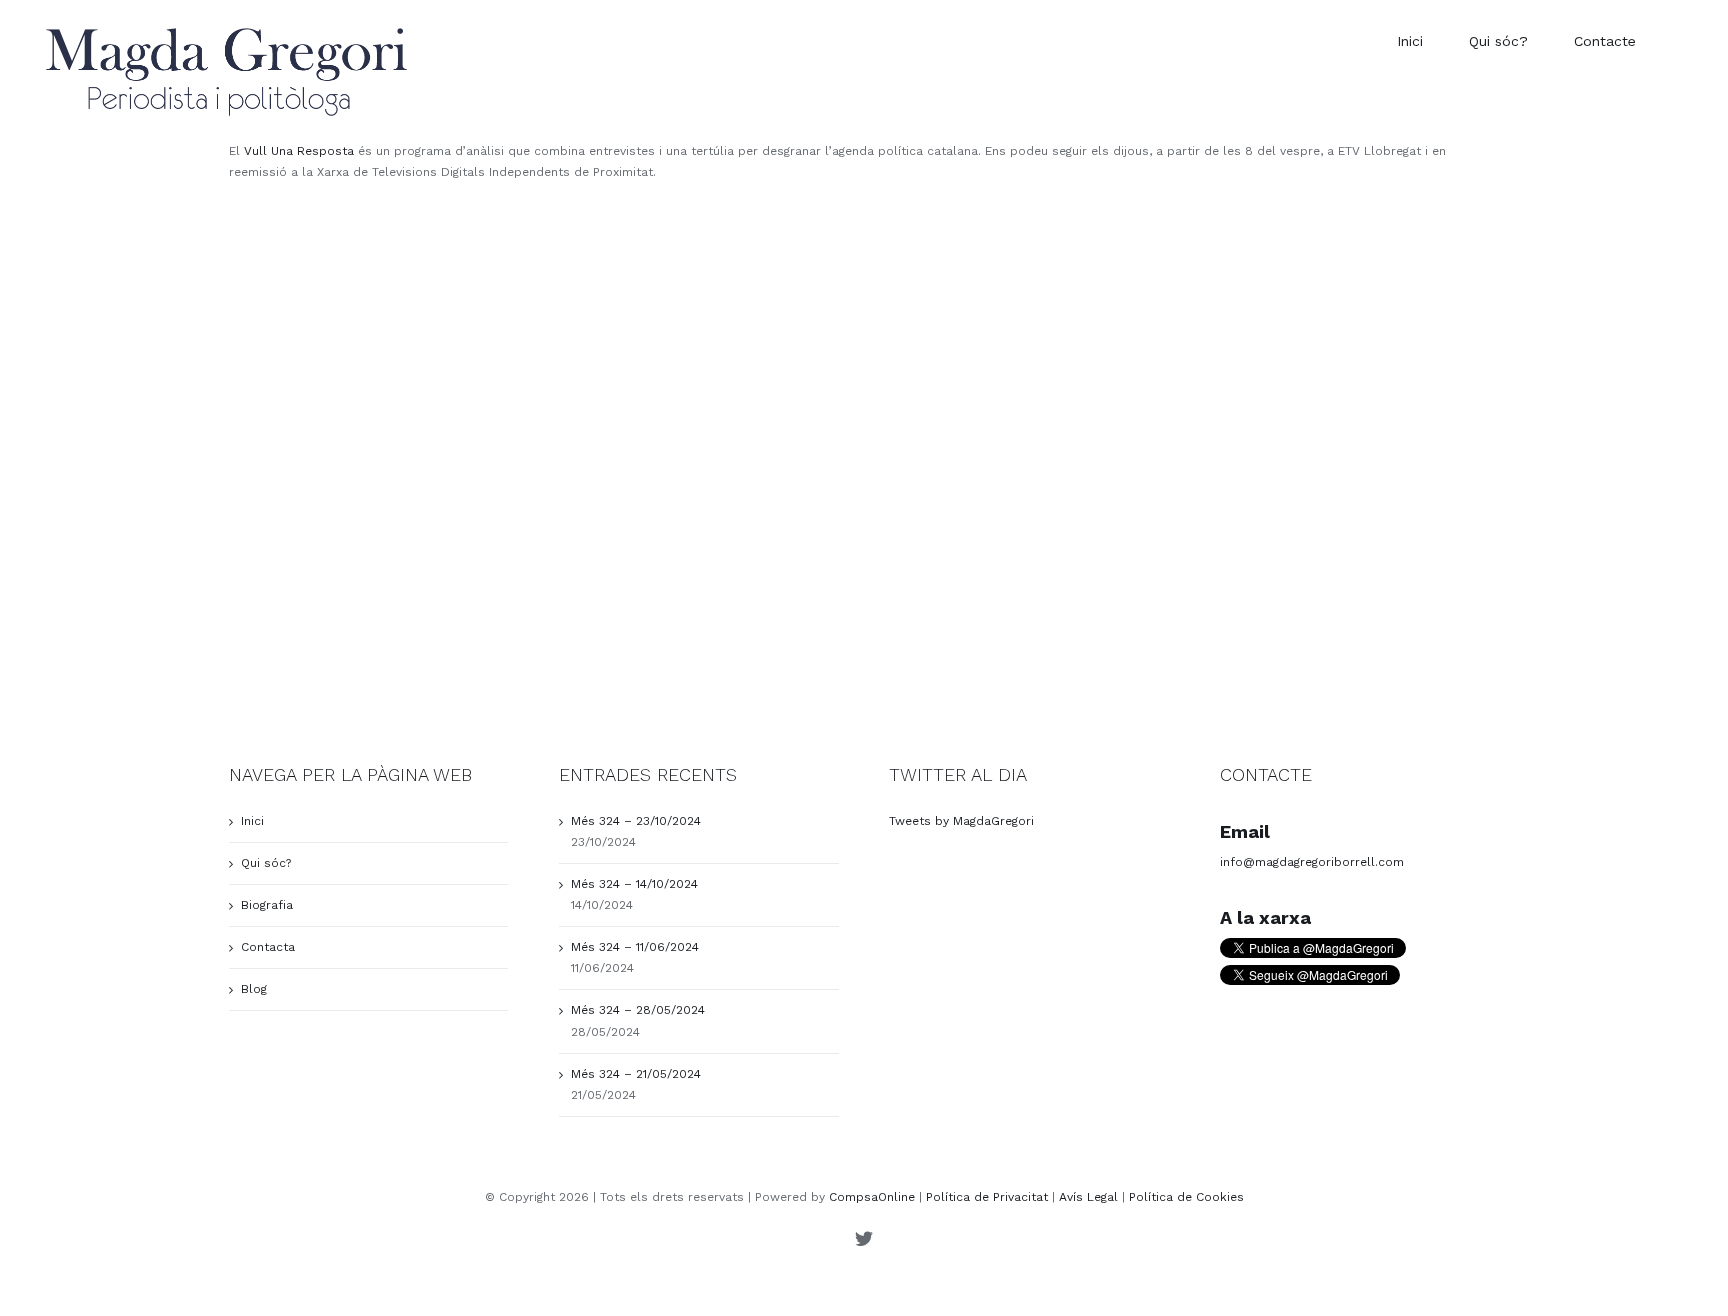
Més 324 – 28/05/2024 (638, 1010)
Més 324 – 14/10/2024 (634, 884)
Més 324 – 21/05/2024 (636, 1074)
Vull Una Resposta (299, 151)
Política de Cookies (1186, 1197)
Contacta (268, 947)
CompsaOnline (872, 1197)
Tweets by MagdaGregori (961, 821)
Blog (254, 989)
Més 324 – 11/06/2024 (635, 947)
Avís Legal (1088, 1197)
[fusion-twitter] (864, 1238)
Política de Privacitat (987, 1197)
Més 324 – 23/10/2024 (636, 821)
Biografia (267, 905)
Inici (252, 821)
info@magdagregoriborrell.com (1312, 862)
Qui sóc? (266, 863)
